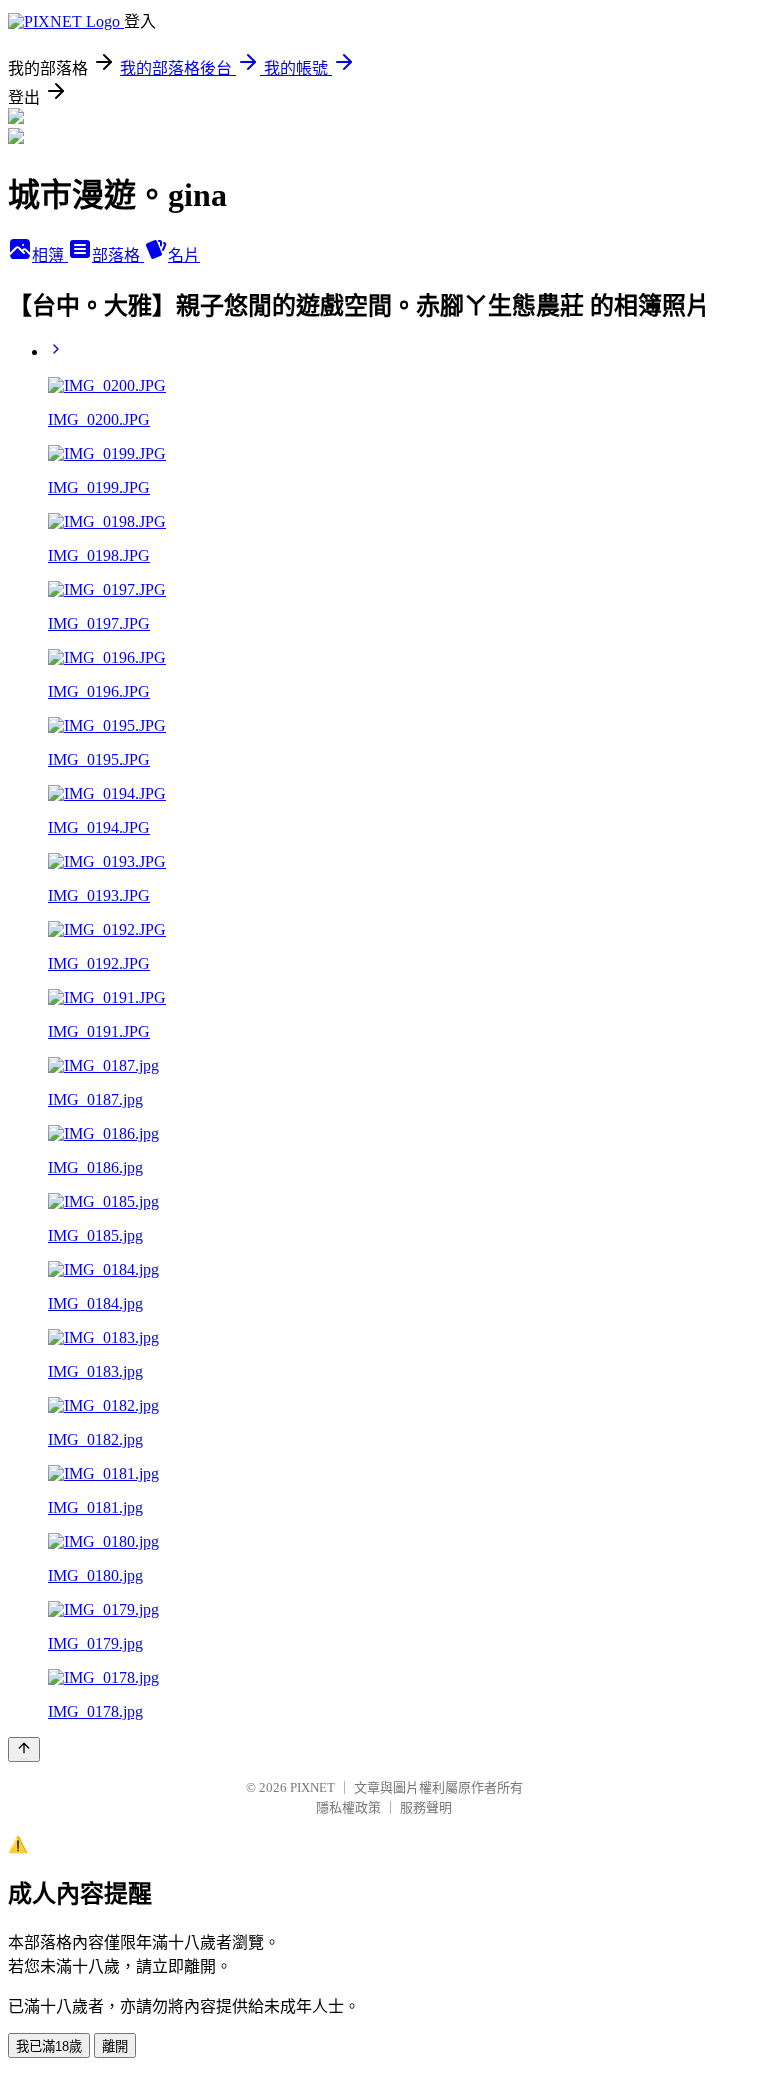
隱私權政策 (348, 1807)
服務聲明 (426, 1807)
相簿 (50, 255)
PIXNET (312, 1787)
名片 (184, 255)
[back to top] (24, 1749)
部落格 (118, 255)
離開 (115, 2046)
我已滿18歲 (49, 2046)
